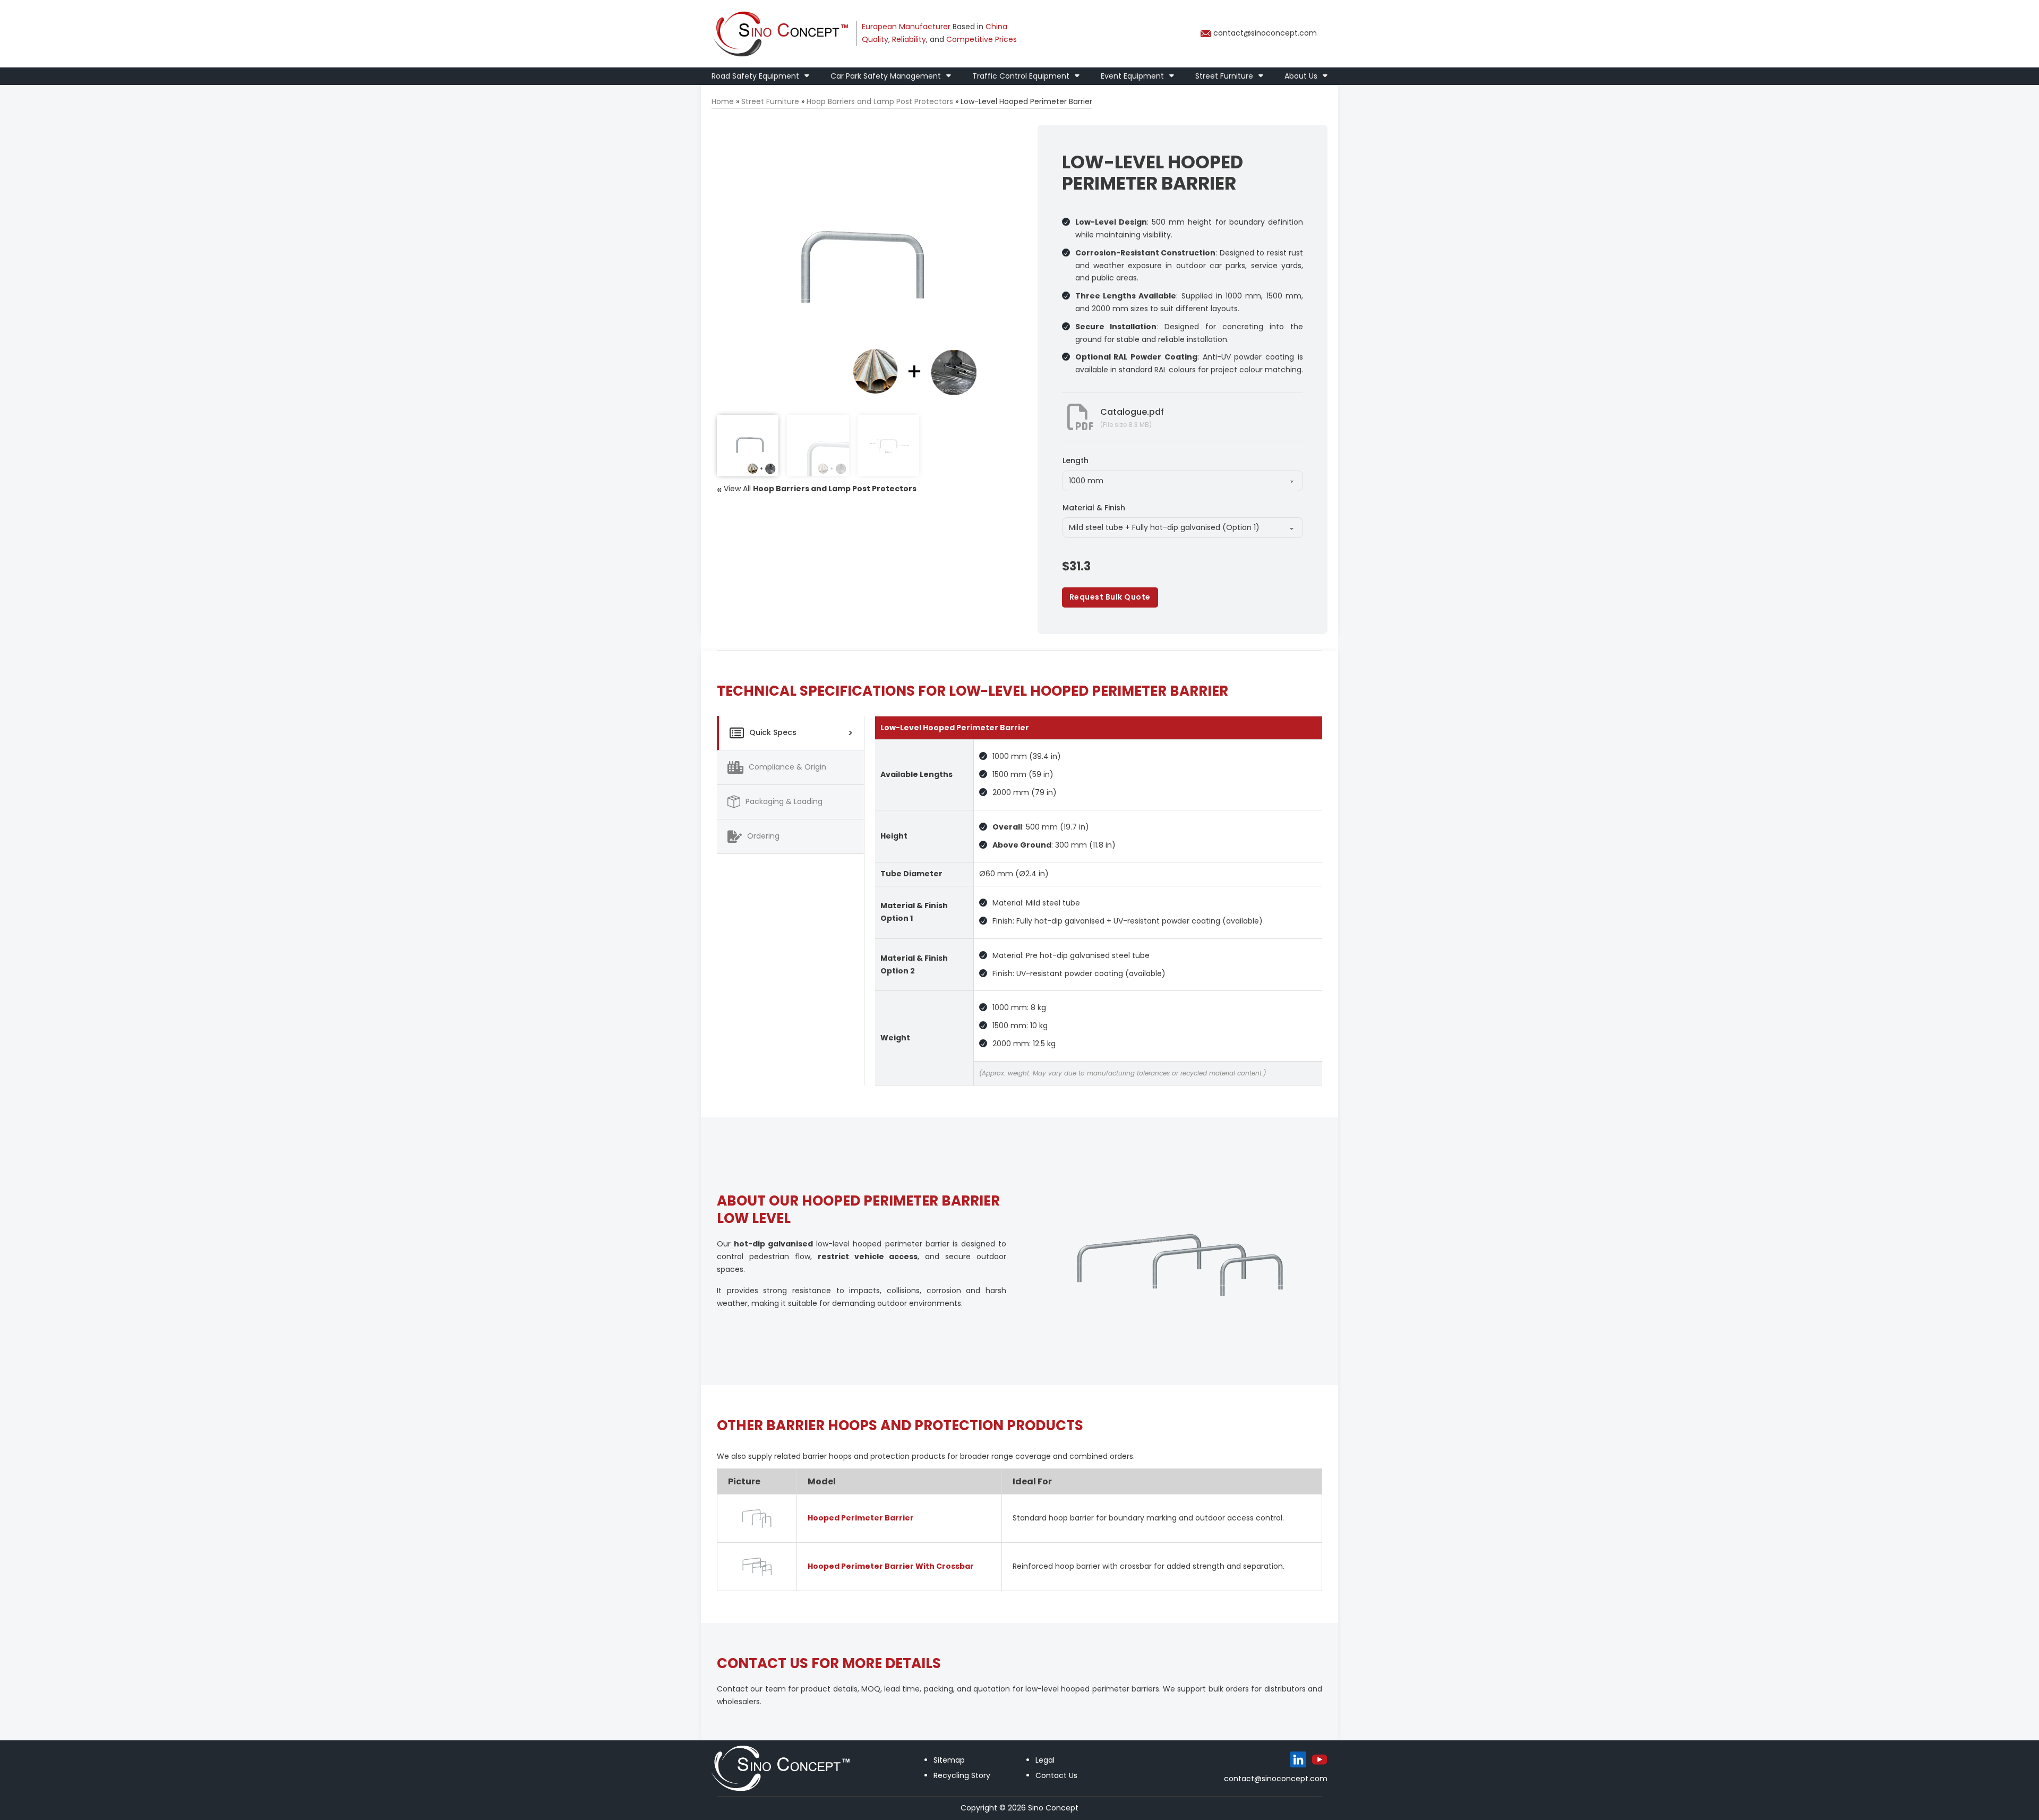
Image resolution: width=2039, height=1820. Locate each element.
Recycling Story (962, 1775)
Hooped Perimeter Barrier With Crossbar (891, 1566)
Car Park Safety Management (886, 76)
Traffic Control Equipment (1021, 76)
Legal (1045, 1760)
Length (1076, 460)
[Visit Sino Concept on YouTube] (1320, 1759)
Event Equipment (1132, 76)
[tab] (790, 733)
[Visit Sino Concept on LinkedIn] (1298, 1759)
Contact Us (1056, 1775)
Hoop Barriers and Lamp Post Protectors (880, 101)
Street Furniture (1224, 76)
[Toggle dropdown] (807, 76)
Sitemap (949, 1760)
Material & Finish (1094, 508)
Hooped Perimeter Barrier (861, 1518)
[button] (975, 139)
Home (723, 101)
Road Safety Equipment (755, 76)
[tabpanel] (1099, 901)
